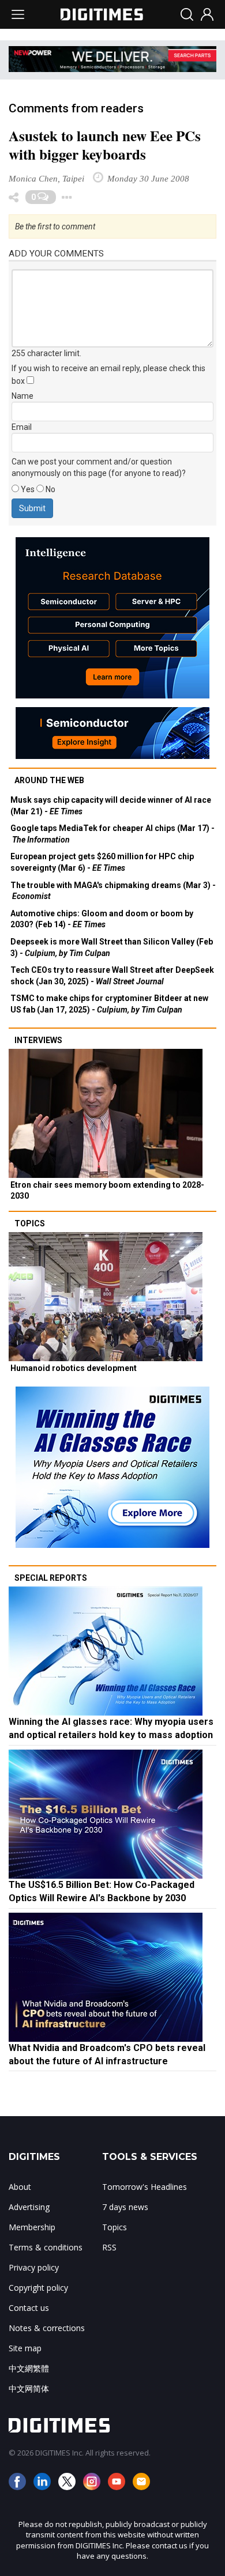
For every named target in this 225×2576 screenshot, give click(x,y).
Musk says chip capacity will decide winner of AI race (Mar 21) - (111, 806)
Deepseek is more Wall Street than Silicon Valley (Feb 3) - (112, 947)
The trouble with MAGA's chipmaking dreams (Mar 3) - (113, 891)
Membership (32, 2227)
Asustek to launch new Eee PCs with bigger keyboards (105, 145)
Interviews (38, 1040)
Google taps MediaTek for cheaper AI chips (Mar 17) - (112, 834)
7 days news (125, 2207)
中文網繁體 (29, 2368)
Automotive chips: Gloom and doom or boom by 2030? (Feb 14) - (102, 919)
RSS (109, 2247)
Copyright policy (38, 2288)
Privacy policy (34, 2267)
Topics (30, 1223)
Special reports (51, 1578)
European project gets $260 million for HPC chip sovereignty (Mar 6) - (102, 862)
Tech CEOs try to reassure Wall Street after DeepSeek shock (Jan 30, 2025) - (112, 976)
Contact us (29, 2308)
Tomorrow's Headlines (145, 2187)
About (20, 2187)
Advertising (29, 2207)
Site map (25, 2348)
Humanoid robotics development (74, 1368)
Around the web (49, 780)
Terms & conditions (46, 2247)
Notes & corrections (47, 2328)
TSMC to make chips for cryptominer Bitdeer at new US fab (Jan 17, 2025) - (109, 1004)
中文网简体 (29, 2388)
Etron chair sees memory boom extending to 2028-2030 (107, 1191)
